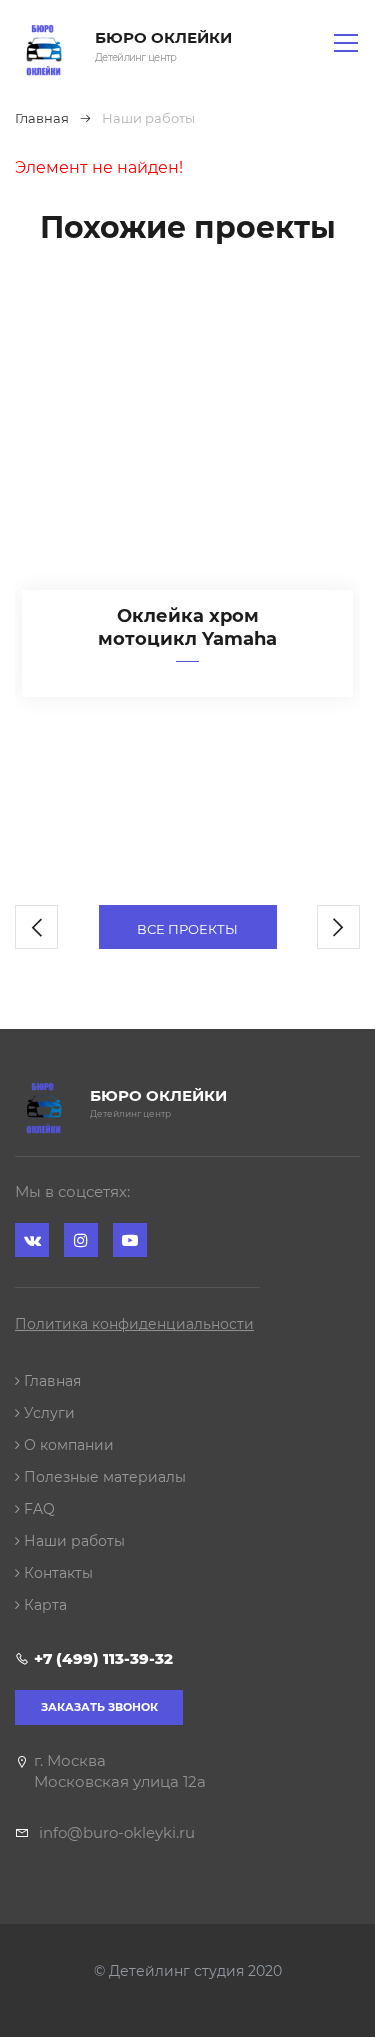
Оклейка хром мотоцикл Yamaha (187, 627)
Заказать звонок (99, 1707)
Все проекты (187, 929)
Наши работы (72, 1541)
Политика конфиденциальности (134, 1324)
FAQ (37, 1509)
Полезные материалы (103, 1477)
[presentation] (36, 927)
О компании (67, 1445)
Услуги (47, 1413)
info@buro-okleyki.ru (117, 1832)
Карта (43, 1605)
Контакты (56, 1573)
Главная (50, 1381)
